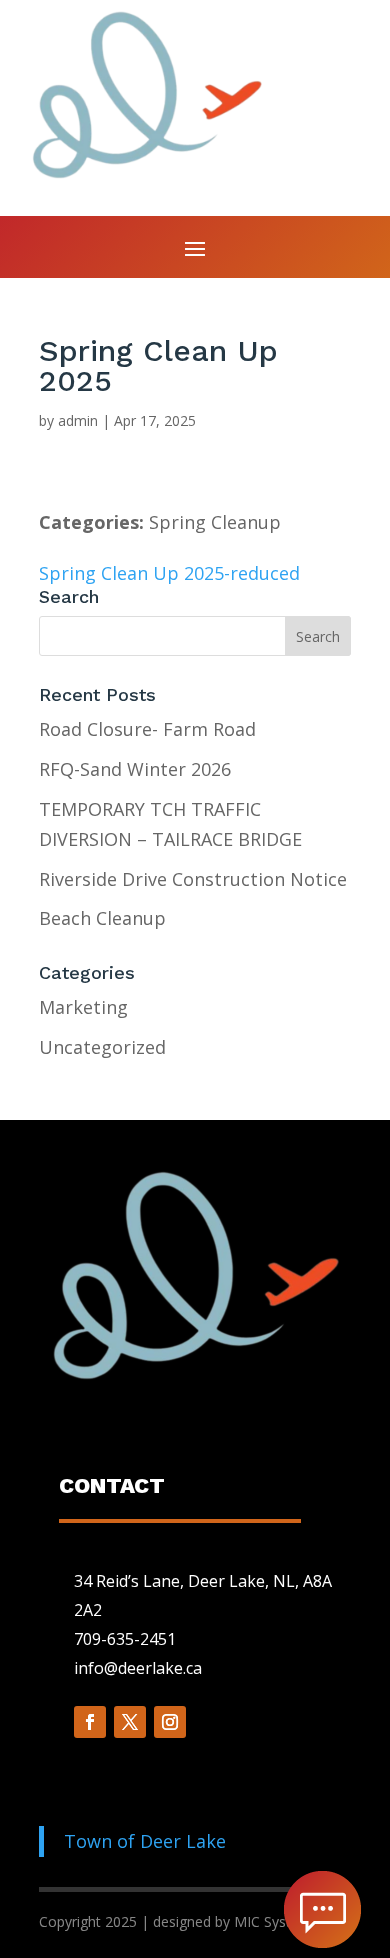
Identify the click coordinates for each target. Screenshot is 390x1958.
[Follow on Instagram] (170, 1722)
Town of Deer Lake (145, 1841)
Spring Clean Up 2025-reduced (169, 573)
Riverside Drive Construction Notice (193, 879)
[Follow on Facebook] (90, 1722)
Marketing (83, 1007)
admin (78, 420)
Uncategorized (102, 1047)
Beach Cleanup (102, 918)
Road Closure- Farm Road (147, 729)
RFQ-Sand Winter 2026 (135, 769)
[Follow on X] (130, 1722)
